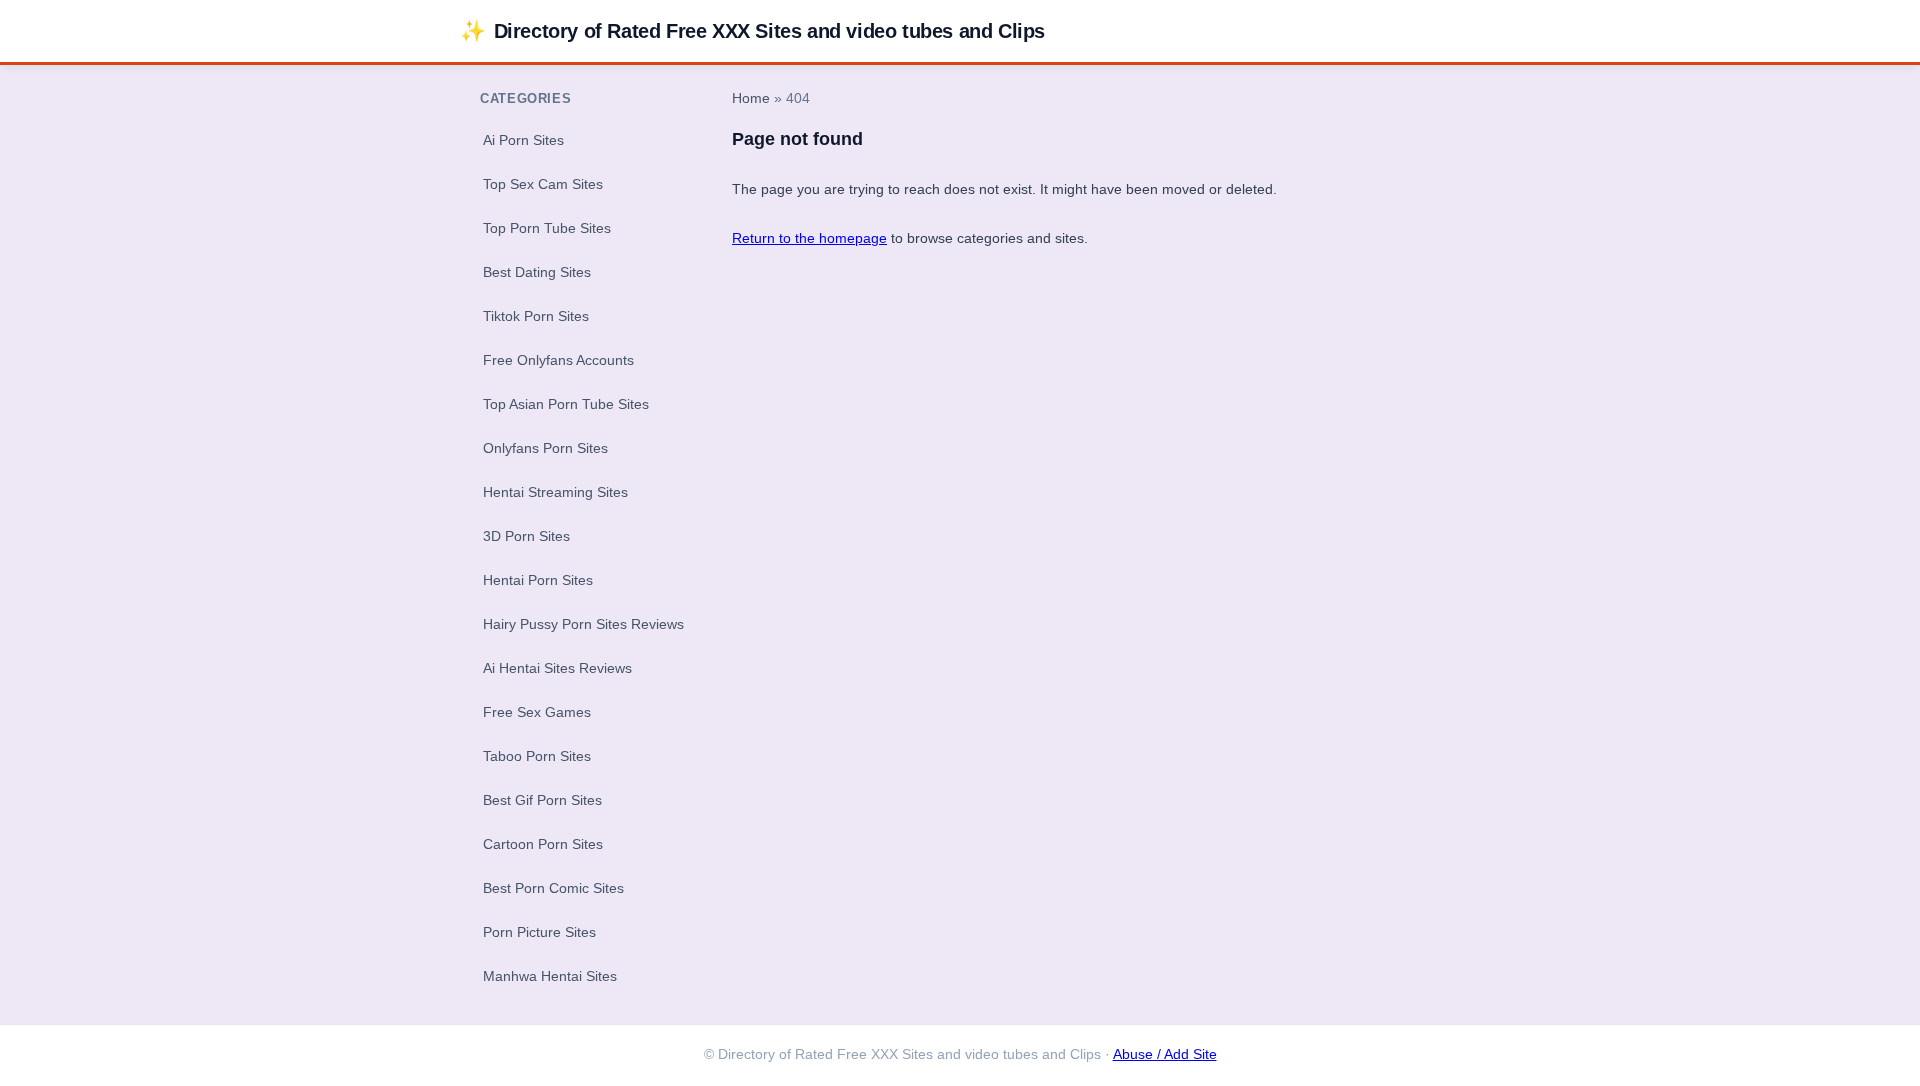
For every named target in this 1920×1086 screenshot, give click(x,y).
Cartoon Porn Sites (543, 844)
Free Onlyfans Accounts (558, 360)
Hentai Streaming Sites (555, 492)
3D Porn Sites (526, 536)
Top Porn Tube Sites (547, 228)
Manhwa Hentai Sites (550, 976)
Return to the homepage (809, 238)
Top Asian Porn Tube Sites (566, 404)
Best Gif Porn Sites (542, 800)
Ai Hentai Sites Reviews (557, 668)
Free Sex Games (537, 712)
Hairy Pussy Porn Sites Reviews (583, 624)
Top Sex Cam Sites (543, 184)
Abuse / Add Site (1165, 1054)
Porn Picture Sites (539, 932)
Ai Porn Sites (523, 140)
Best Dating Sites (537, 272)
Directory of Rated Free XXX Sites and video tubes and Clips (752, 30)
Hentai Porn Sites (538, 580)
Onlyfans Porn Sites (545, 448)
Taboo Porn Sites (537, 756)
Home (751, 98)
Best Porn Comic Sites (553, 888)
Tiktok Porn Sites (536, 316)
